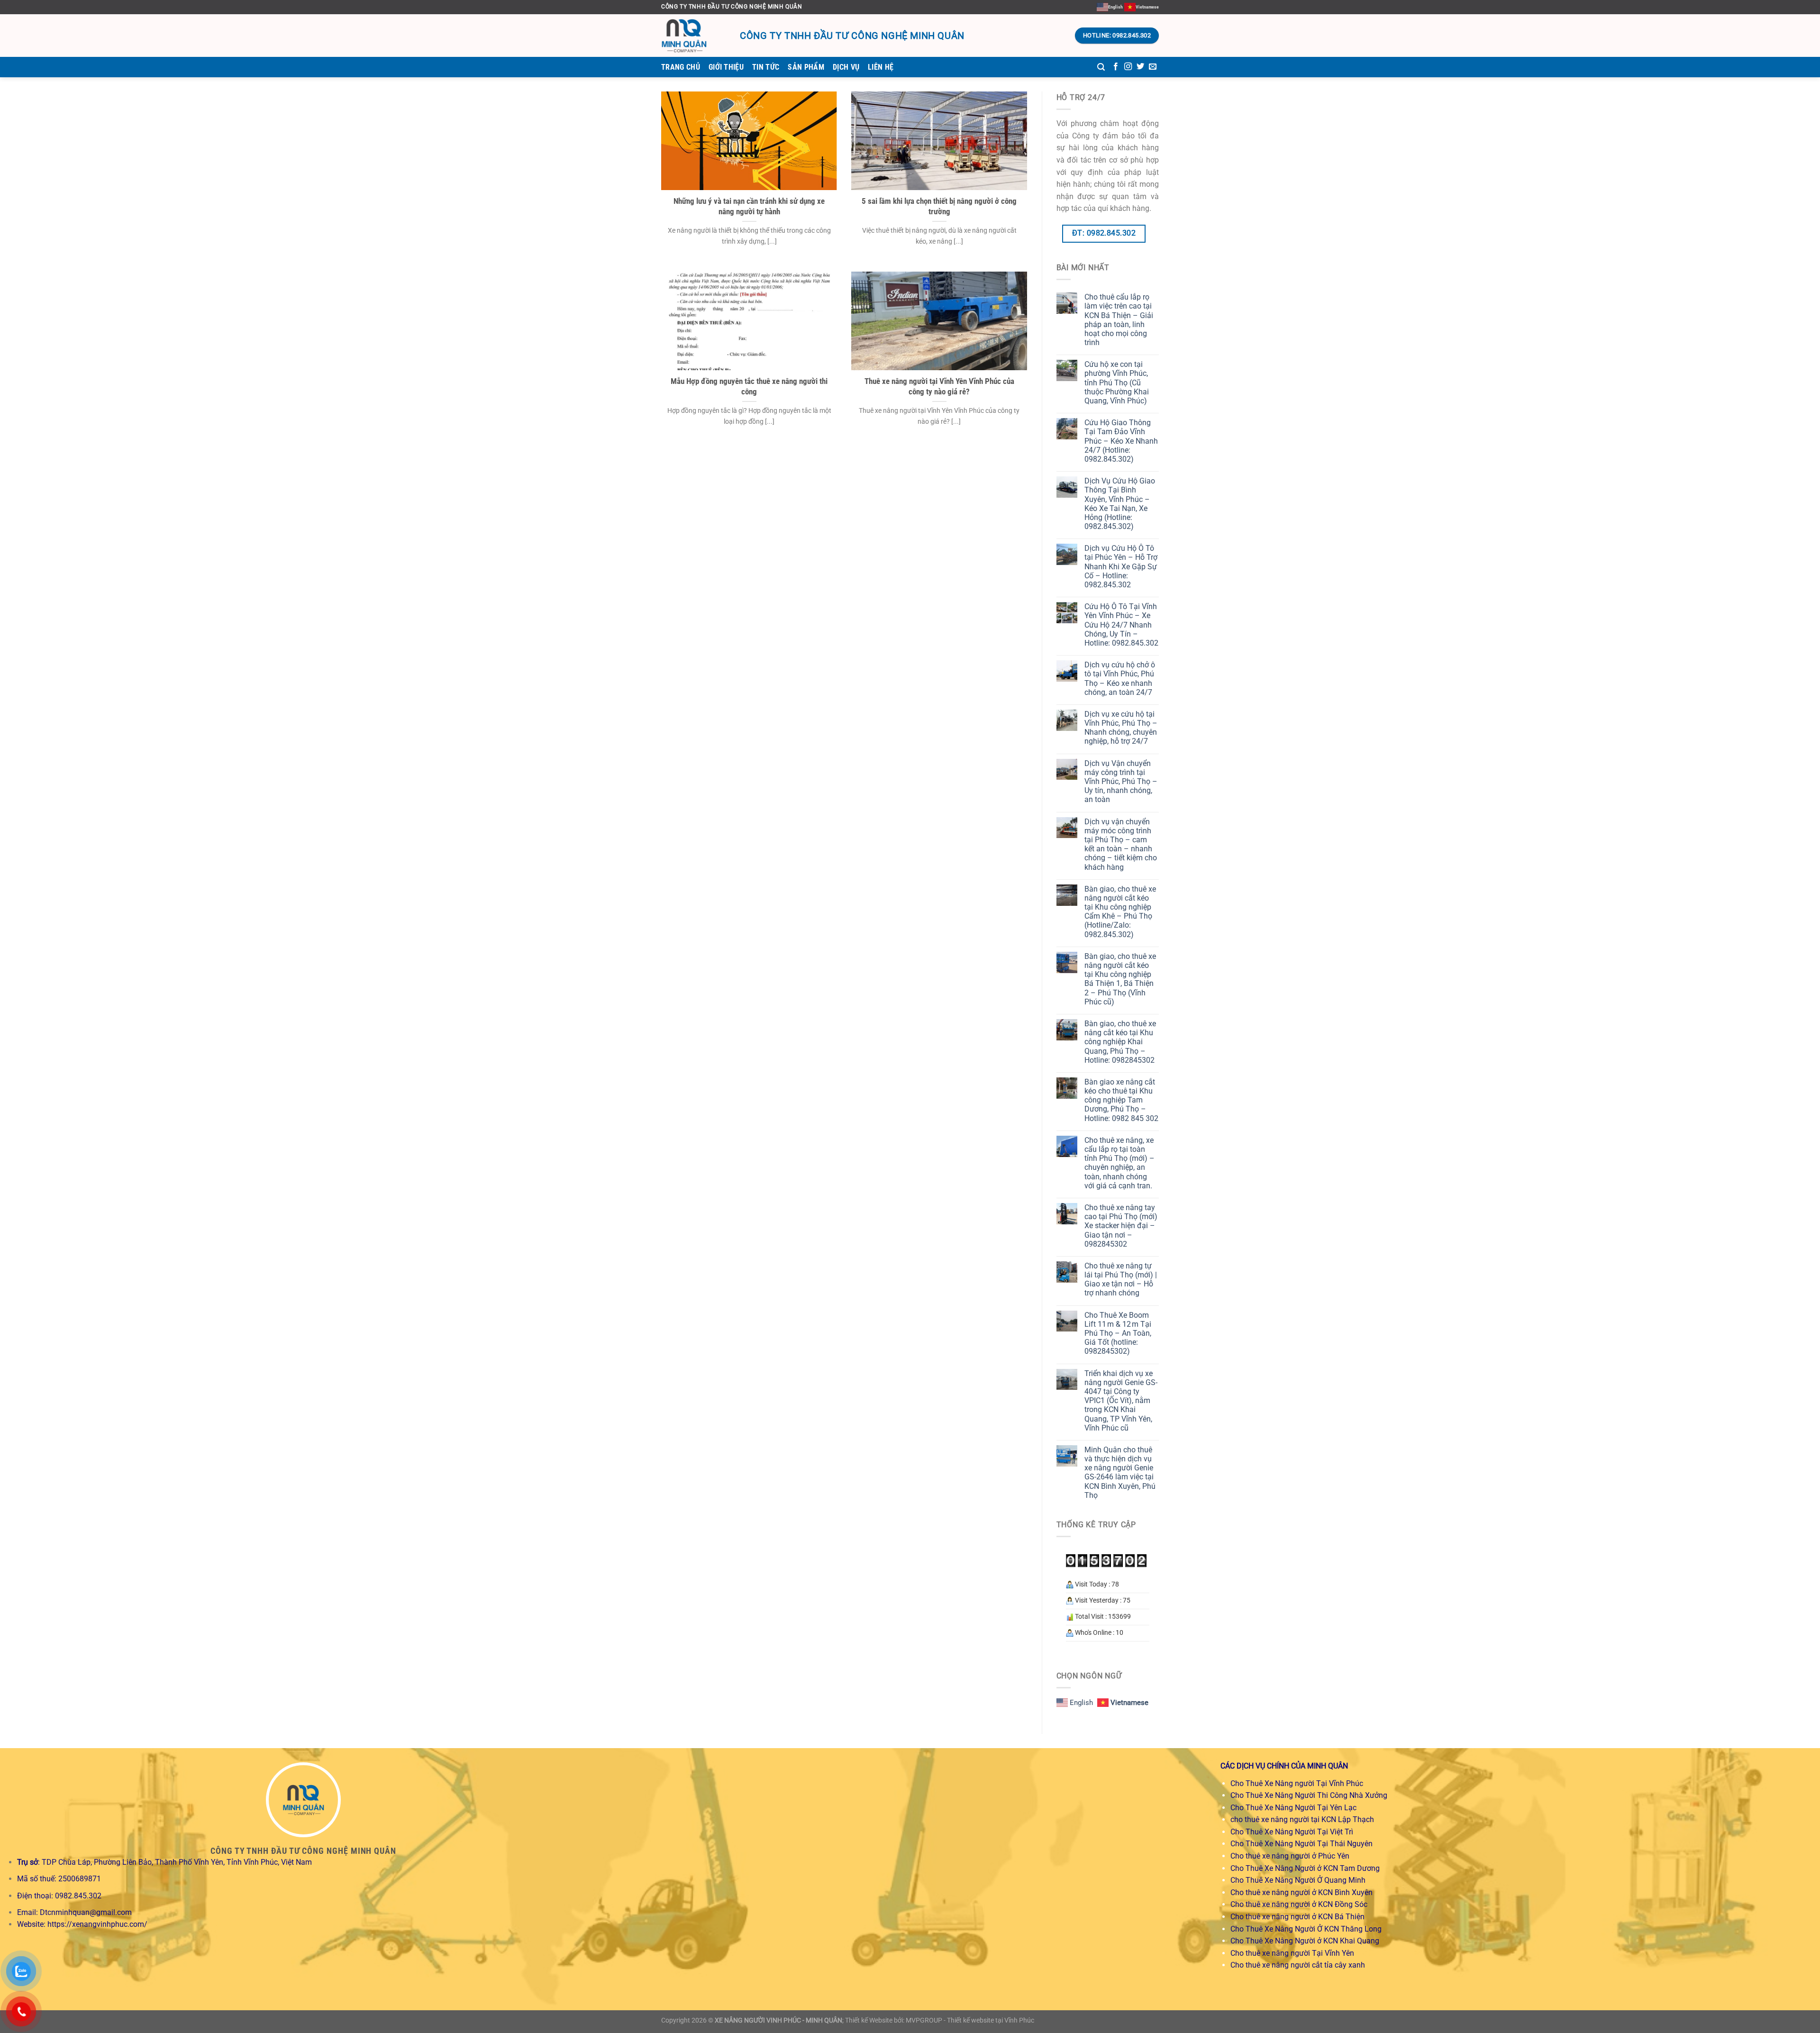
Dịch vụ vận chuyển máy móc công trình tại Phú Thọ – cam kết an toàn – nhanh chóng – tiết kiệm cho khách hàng (1121, 844)
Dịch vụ (846, 67)
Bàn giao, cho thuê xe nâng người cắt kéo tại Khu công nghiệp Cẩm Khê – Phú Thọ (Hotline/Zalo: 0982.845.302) (1120, 912)
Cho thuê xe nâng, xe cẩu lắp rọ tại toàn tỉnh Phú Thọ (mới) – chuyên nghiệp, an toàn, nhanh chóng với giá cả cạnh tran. (1119, 1163)
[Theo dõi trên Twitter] (1140, 67)
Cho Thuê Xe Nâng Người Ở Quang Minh (1298, 1880)
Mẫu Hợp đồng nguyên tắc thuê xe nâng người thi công (749, 387)
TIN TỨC (766, 67)
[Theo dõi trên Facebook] (1116, 67)
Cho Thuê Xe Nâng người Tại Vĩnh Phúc (1297, 1783)
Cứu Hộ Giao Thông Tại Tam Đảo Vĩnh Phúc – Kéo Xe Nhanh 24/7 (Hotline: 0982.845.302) (1121, 441)
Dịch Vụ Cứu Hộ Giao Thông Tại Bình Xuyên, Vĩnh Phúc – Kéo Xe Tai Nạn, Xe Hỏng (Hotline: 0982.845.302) (1120, 504)
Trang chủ (681, 67)
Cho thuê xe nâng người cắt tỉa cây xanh (1298, 1965)
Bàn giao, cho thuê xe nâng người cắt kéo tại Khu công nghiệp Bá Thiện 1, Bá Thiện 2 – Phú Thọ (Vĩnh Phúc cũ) (1120, 979)
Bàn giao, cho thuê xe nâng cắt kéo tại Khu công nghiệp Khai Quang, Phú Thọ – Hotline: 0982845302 (1120, 1042)
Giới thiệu (726, 67)
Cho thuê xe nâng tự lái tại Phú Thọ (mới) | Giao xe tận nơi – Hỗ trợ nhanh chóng (1121, 1280)
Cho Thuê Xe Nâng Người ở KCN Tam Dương (1305, 1868)
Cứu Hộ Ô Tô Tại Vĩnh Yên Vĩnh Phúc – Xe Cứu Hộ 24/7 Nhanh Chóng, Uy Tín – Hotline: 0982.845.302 (1121, 625)
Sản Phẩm (806, 67)
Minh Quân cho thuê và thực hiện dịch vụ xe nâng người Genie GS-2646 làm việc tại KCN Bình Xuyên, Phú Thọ (1120, 1472)
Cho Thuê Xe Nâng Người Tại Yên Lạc (1293, 1808)
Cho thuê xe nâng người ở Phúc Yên (1290, 1856)
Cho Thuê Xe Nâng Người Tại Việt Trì (1292, 1832)
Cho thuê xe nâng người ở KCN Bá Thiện (1297, 1917)
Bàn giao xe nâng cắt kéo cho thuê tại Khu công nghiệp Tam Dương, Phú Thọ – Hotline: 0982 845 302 (1121, 1100)
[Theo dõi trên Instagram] (1128, 67)
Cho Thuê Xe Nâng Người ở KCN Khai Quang (1305, 1941)
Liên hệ (881, 67)
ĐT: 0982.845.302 (1104, 233)
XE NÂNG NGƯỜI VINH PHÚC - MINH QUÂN (778, 2020)
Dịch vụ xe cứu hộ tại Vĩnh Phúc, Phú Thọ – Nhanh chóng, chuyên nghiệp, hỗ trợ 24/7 (1121, 728)
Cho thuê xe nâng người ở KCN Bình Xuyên (1301, 1892)
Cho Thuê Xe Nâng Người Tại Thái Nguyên (1301, 1844)
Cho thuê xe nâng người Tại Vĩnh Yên (1292, 1953)
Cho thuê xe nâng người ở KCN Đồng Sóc (1299, 1904)
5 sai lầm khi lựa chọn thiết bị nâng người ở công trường (939, 206)
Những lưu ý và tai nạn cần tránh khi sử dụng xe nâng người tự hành (749, 206)
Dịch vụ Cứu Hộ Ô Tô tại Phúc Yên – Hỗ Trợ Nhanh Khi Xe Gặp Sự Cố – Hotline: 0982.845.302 (1121, 566)
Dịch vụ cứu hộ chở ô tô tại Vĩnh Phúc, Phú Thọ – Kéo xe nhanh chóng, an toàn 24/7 (1120, 679)
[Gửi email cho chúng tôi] (1153, 67)
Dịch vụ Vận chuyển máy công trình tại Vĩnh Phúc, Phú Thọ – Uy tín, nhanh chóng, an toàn (1121, 782)
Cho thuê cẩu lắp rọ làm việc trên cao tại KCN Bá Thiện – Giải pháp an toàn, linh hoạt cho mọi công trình (1119, 320)
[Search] (1101, 67)
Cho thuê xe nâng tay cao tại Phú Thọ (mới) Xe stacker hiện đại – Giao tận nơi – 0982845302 (1121, 1226)
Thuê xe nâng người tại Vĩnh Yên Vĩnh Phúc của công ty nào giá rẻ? (939, 387)
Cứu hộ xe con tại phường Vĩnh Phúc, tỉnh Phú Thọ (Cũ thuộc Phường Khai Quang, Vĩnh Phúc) (1117, 383)
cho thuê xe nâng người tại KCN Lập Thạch (1302, 1819)
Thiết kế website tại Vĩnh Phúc (991, 2020)
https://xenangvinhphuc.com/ (97, 1924)
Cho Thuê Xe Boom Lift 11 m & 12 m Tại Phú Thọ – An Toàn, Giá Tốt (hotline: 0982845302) (1118, 1333)
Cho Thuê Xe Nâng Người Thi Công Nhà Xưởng (1309, 1795)
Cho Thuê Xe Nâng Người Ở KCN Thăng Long (1306, 1929)
